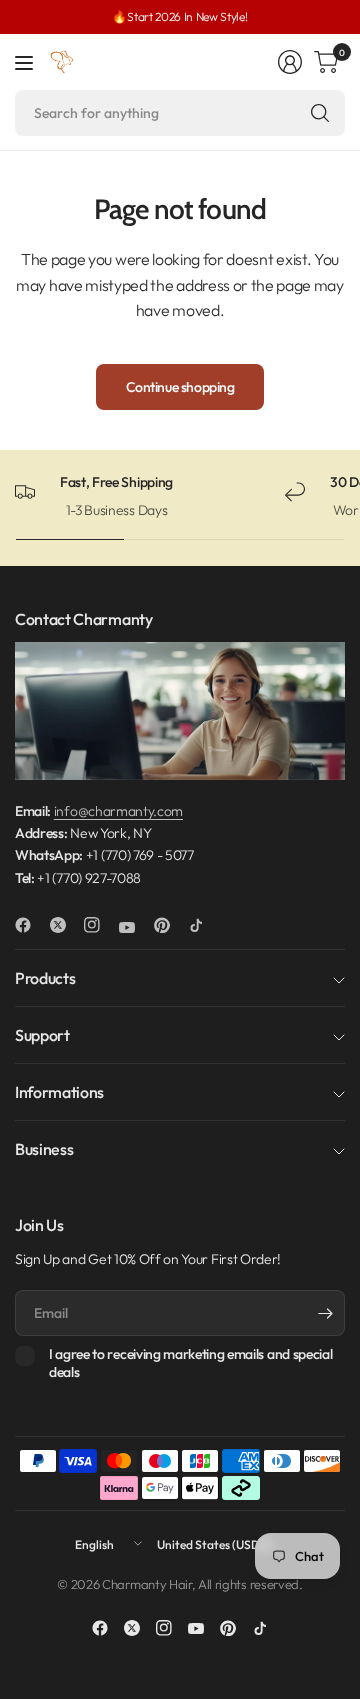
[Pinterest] (170, 925)
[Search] (320, 113)
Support (42, 1035)
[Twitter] (66, 925)
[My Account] (290, 62)
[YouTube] (135, 928)
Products (45, 978)
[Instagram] (100, 925)
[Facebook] (31, 925)
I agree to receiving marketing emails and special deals (190, 1363)
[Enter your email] (325, 1313)
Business (44, 1149)
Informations (59, 1092)
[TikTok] (204, 925)
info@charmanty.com (118, 811)
